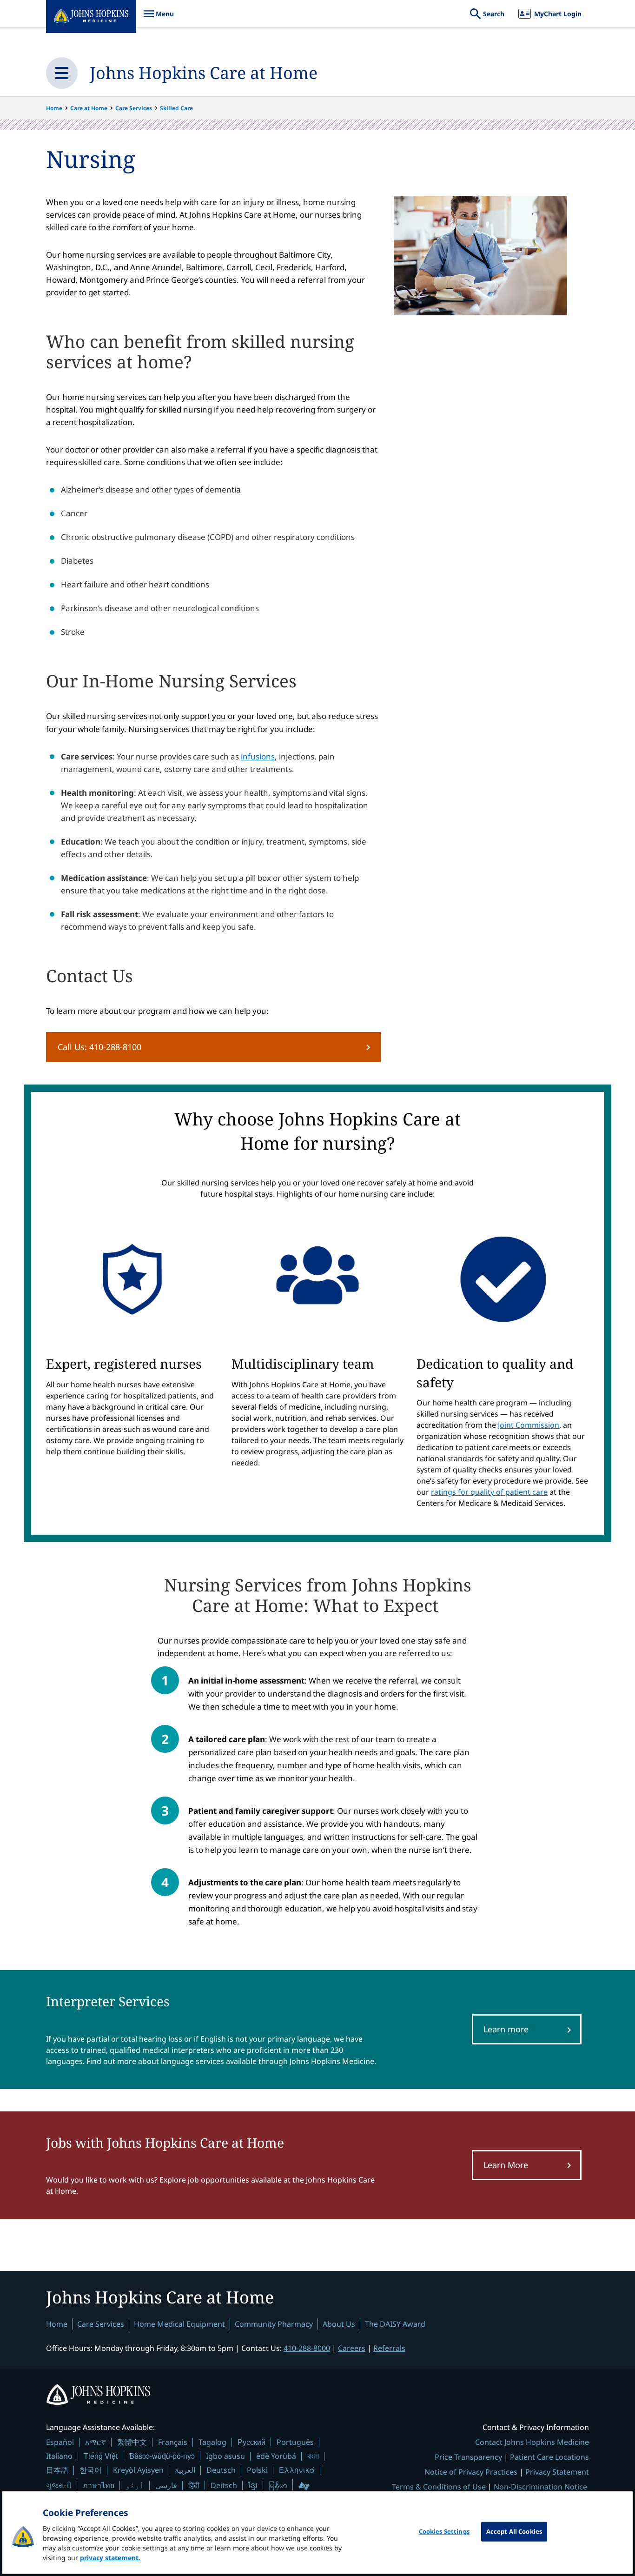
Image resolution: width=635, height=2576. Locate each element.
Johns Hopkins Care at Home (204, 73)
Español (60, 2442)
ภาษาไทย (99, 2485)
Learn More (506, 2165)
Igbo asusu (225, 2456)
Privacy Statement (557, 2472)
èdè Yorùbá (276, 2456)
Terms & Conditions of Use (439, 2487)
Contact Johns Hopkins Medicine (532, 2442)
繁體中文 (132, 2442)
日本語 (57, 2470)
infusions (258, 756)
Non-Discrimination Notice (540, 2487)
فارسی (166, 2485)
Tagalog (212, 2442)
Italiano (59, 2456)
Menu (159, 18)
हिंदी (194, 2485)
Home (54, 108)
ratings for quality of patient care (489, 1492)
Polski (257, 2470)
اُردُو (135, 2485)
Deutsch (221, 2470)
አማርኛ (96, 2442)
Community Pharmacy (274, 2324)
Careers (352, 2348)
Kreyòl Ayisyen (138, 2470)
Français (173, 2442)
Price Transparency (468, 2457)
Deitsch (224, 2485)
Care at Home (89, 108)
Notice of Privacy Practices (471, 2472)
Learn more (506, 2029)
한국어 (91, 2470)
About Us (339, 2324)
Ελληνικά (297, 2470)
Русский (251, 2442)
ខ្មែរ (253, 2485)
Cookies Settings (444, 2531)
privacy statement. (110, 2558)
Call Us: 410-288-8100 (99, 1047)
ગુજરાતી (59, 2485)
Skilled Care (176, 108)
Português (295, 2442)
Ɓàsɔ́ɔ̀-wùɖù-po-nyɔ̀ (162, 2456)
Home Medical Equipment (179, 2324)
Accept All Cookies (514, 2531)
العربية (185, 2470)
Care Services (134, 108)
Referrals (389, 2348)
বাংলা (313, 2456)
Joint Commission (529, 1425)
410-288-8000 (307, 2348)
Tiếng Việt (101, 2456)
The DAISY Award (395, 2324)
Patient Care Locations (549, 2457)
